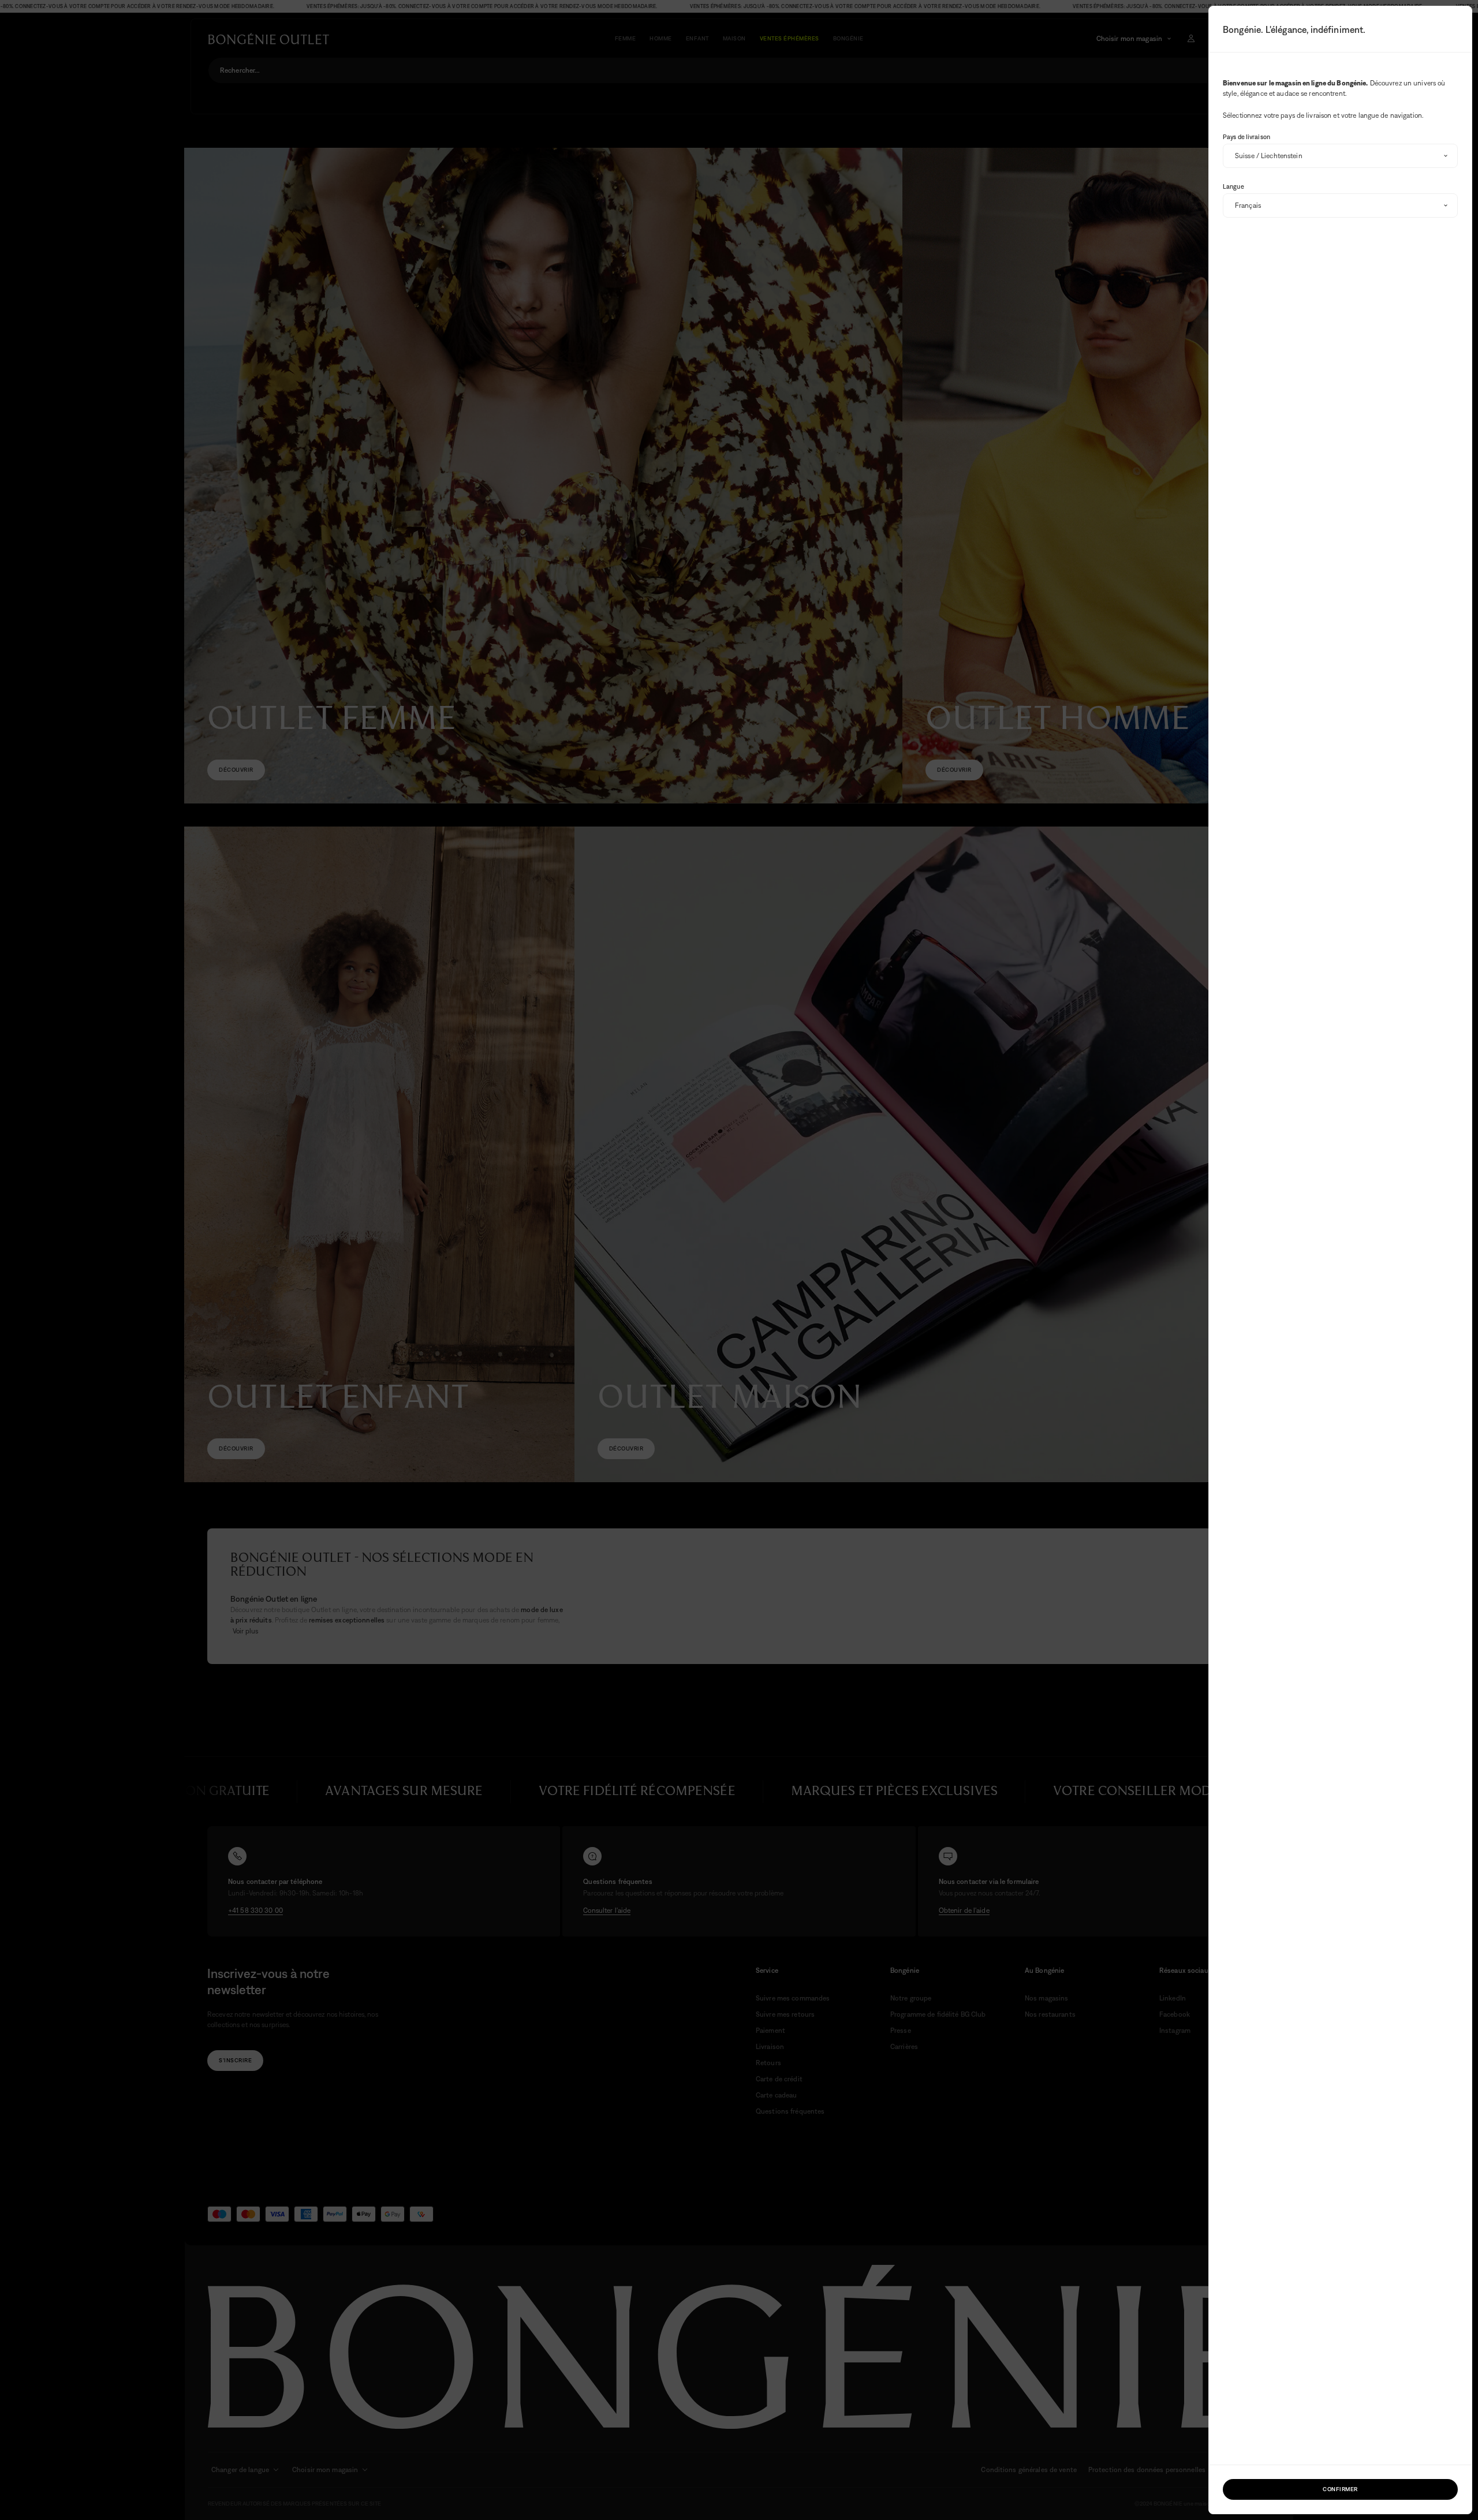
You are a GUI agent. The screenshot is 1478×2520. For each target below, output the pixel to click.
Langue (1233, 186)
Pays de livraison (1246, 137)
